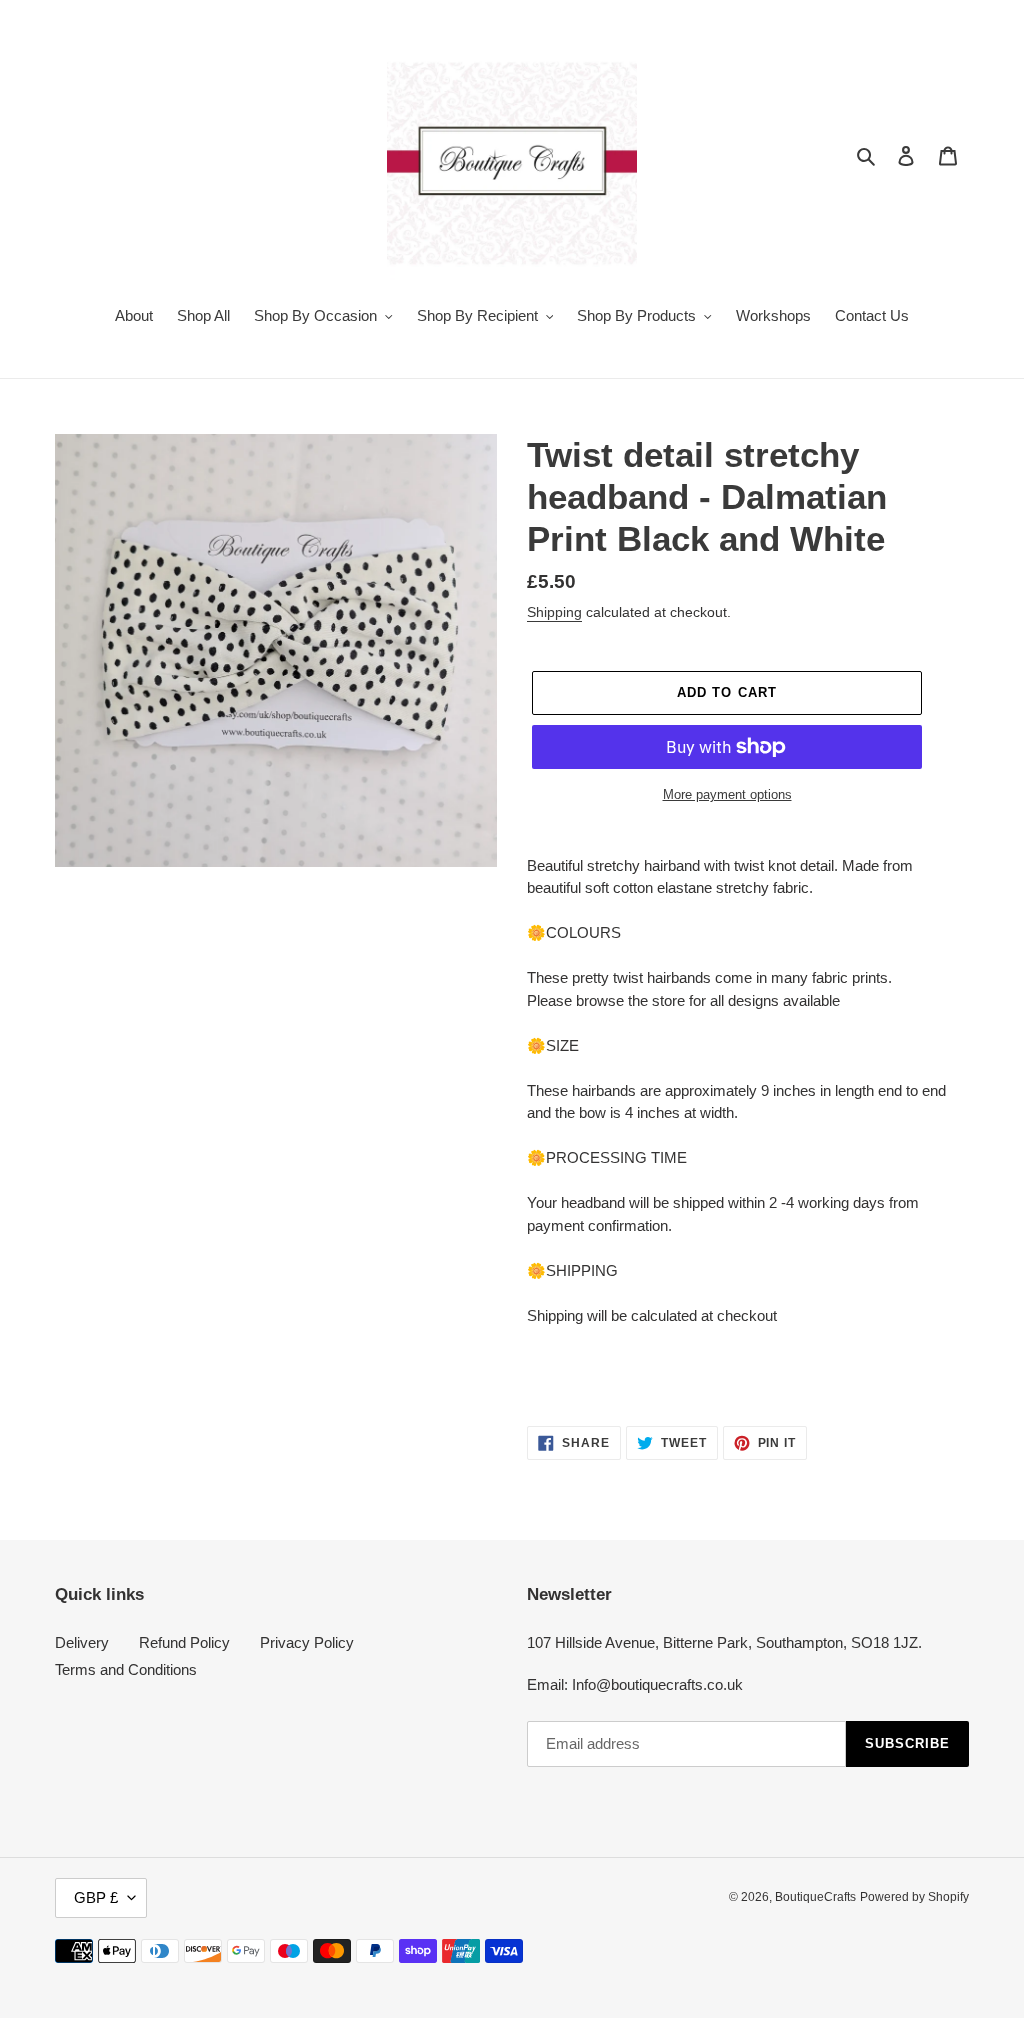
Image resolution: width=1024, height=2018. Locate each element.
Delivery (82, 1642)
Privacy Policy (307, 1642)
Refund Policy (184, 1642)
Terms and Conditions (126, 1669)
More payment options (727, 794)
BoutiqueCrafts (815, 1897)
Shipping (554, 612)
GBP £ (96, 1897)
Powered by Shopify (914, 1897)
